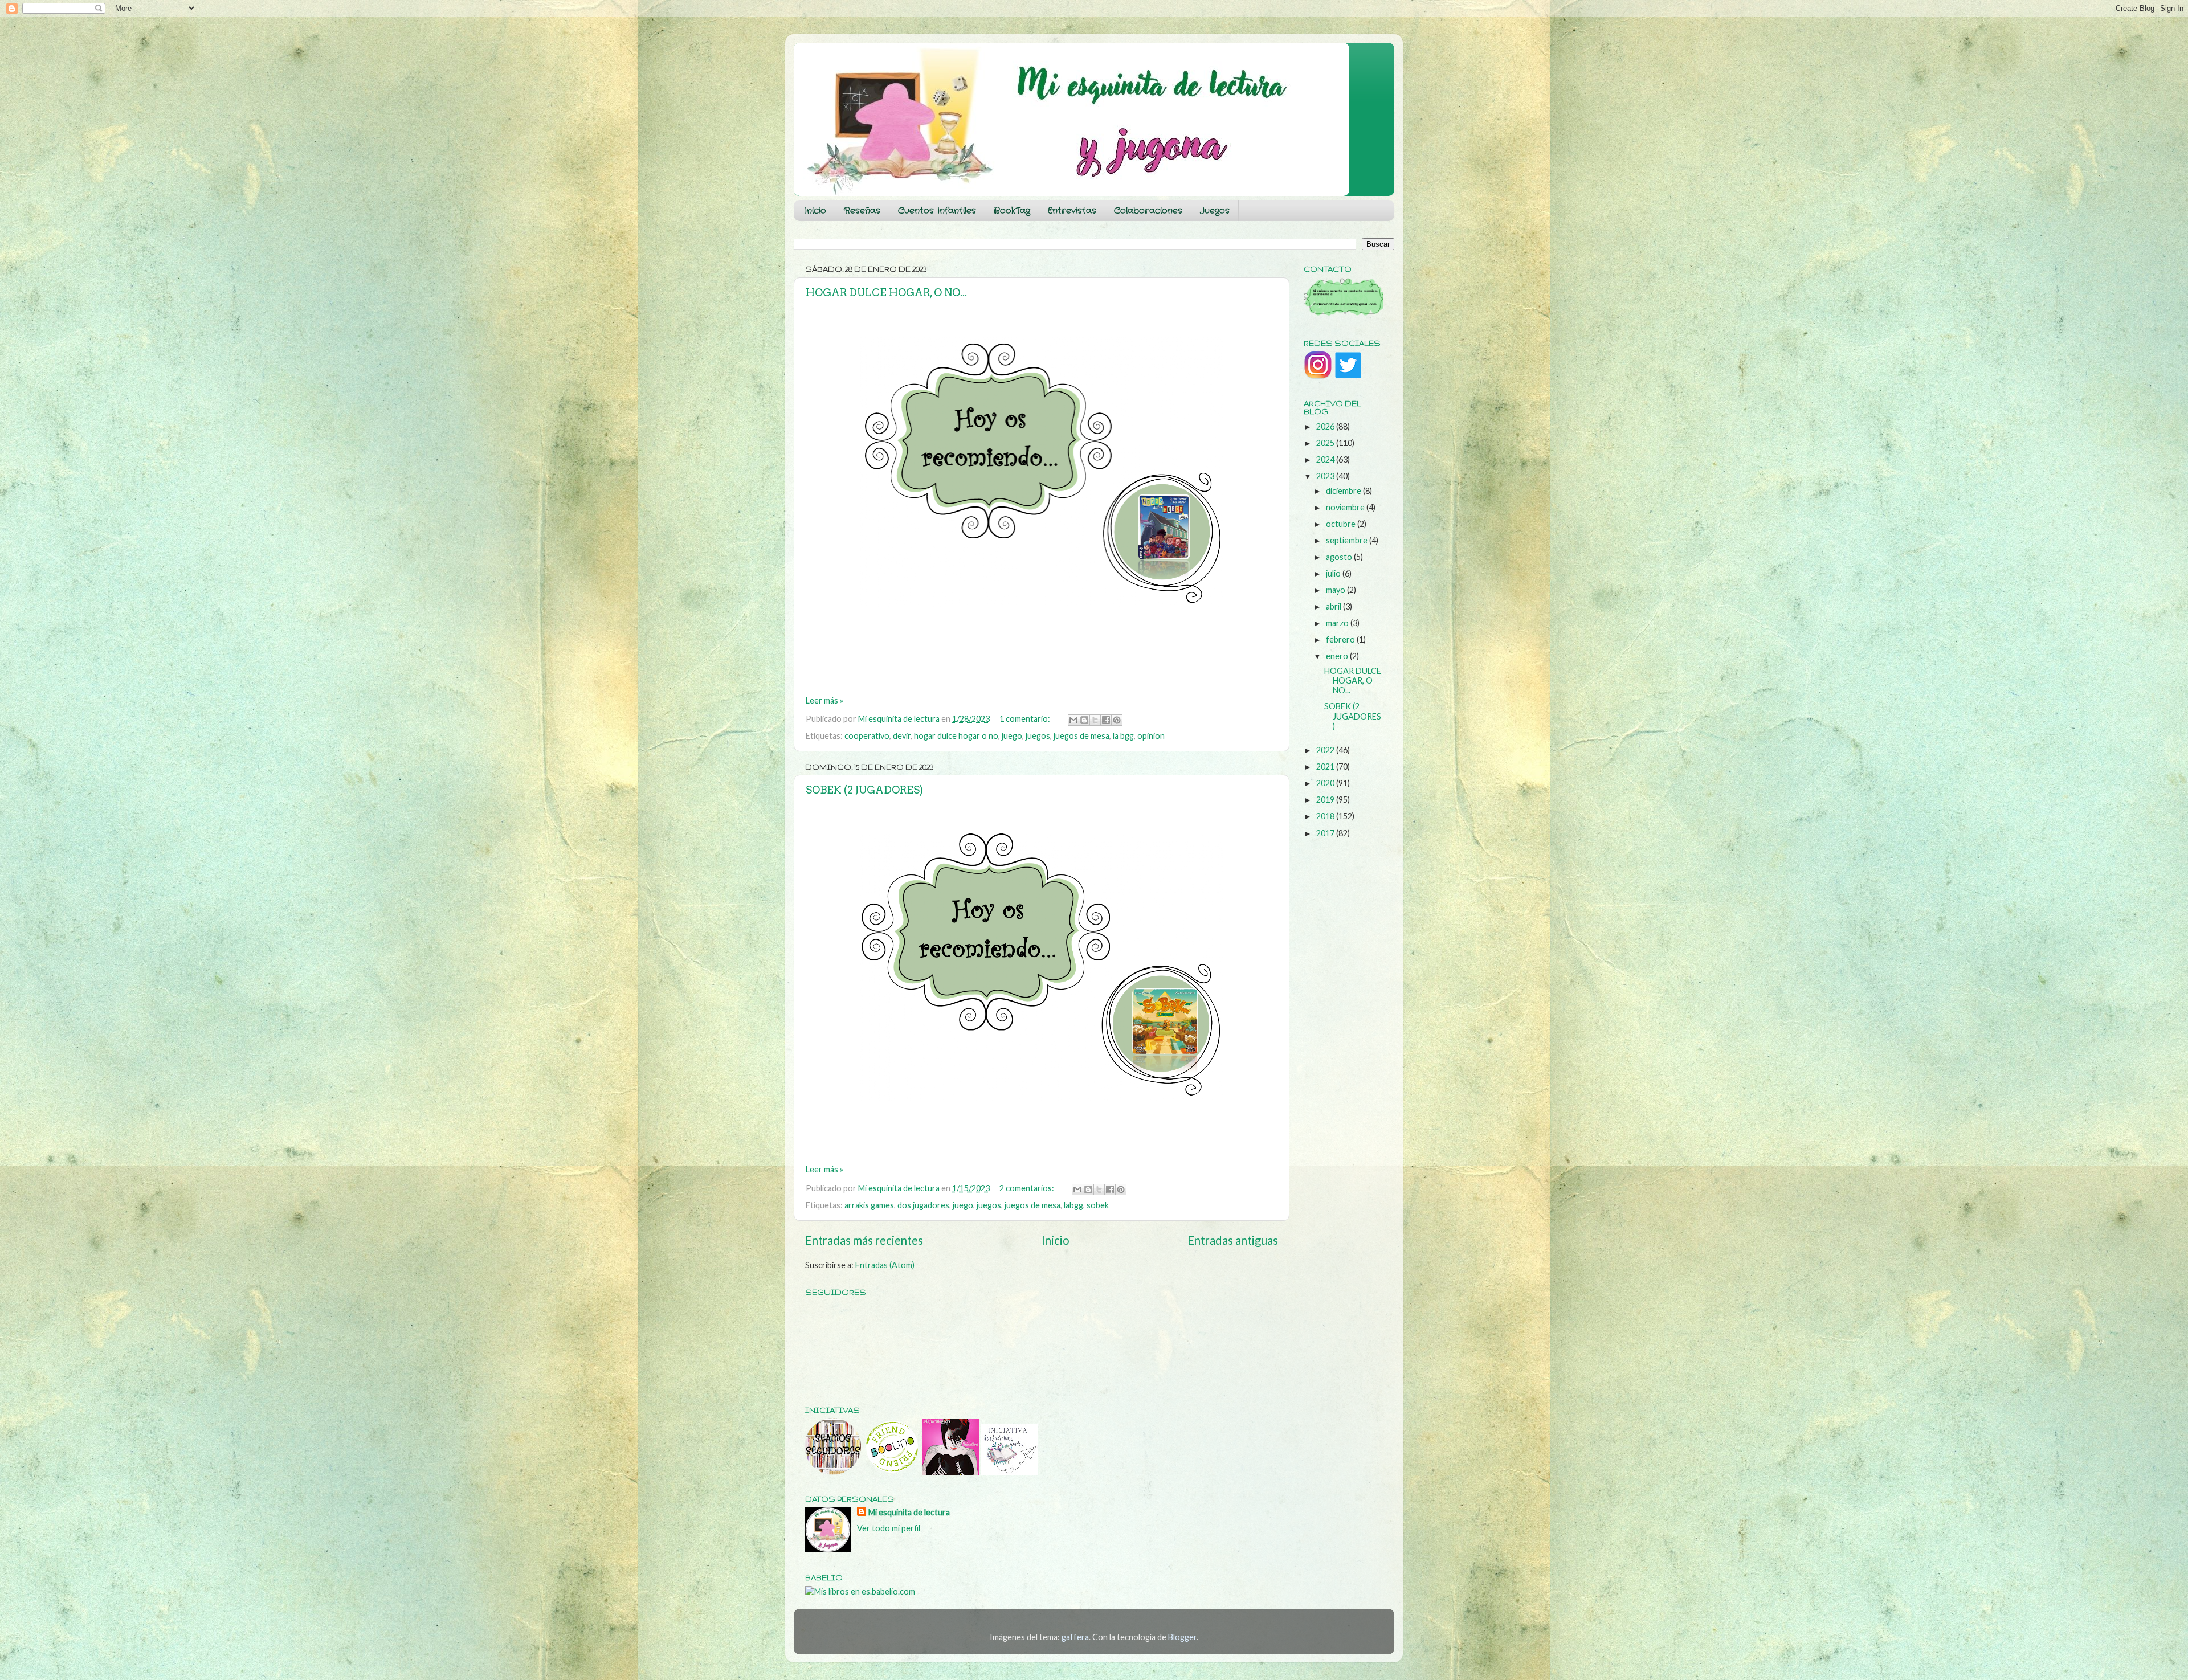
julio (1334, 573)
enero (1338, 656)
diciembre (1344, 491)
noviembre (1346, 507)
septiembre (1348, 540)
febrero (1341, 639)
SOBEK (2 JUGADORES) (864, 790)
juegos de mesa (1081, 736)
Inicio (815, 211)
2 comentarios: (1028, 1188)
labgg (1073, 1205)
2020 (1326, 783)
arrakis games (869, 1205)
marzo (1338, 623)
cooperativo (867, 736)
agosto (1340, 557)
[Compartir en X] (1095, 720)
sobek (1098, 1205)
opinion (1151, 736)
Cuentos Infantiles (937, 211)
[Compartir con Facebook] (1106, 720)
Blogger (1182, 1637)
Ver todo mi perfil (889, 1528)
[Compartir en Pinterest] (1117, 720)
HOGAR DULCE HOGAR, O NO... (886, 293)
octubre (1342, 524)
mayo (1336, 590)
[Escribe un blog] (1084, 720)
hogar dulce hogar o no (956, 736)
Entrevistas (1072, 211)
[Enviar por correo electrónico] (1073, 720)
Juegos (1215, 211)
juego (1012, 736)
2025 (1326, 443)
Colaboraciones (1148, 211)
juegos (1038, 736)
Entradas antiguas (1233, 1240)
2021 (1326, 767)
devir (902, 736)
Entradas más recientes (864, 1240)
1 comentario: (1026, 719)
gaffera (1075, 1637)
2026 (1326, 426)
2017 (1326, 833)
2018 (1326, 816)
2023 (1326, 476)
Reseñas (862, 211)
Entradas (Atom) (885, 1265)
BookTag (1012, 211)
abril (1334, 606)
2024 (1326, 459)
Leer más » (824, 700)
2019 (1326, 800)
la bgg (1123, 736)
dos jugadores (923, 1205)
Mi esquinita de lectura (909, 1512)
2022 (1326, 750)
